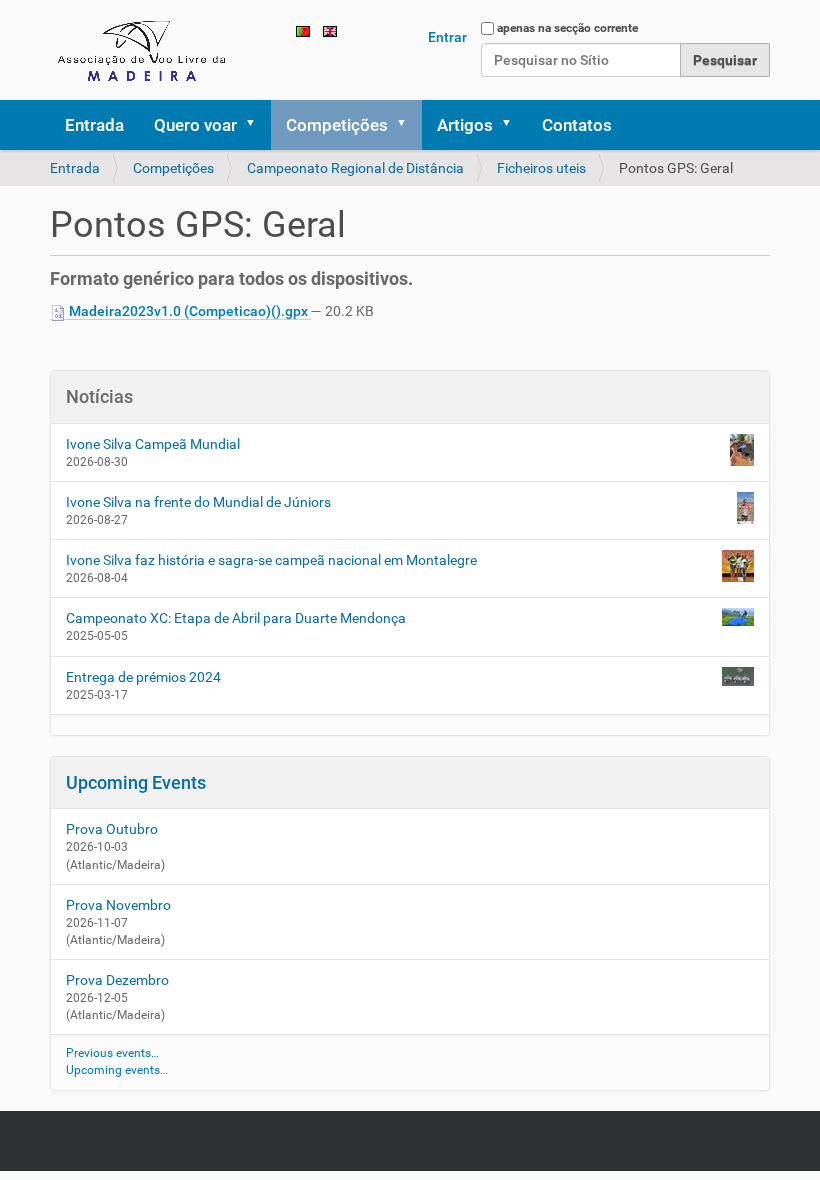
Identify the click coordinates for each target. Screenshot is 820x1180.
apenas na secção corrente (567, 28)
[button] (257, 125)
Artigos (465, 125)
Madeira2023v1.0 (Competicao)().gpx (188, 311)
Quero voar (195, 125)
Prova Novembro (118, 905)
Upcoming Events (136, 782)
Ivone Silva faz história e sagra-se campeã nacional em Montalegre (271, 560)
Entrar (447, 37)
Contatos (577, 125)
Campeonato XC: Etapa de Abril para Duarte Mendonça (236, 618)
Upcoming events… (117, 1070)
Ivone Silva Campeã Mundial (153, 444)
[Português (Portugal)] (144, 50)
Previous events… (112, 1053)
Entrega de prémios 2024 (143, 677)
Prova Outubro (112, 829)
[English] (330, 30)
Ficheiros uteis (541, 168)
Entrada (94, 125)
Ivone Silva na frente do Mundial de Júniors (198, 502)
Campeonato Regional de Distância (355, 168)
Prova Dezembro (117, 980)
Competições (337, 125)
